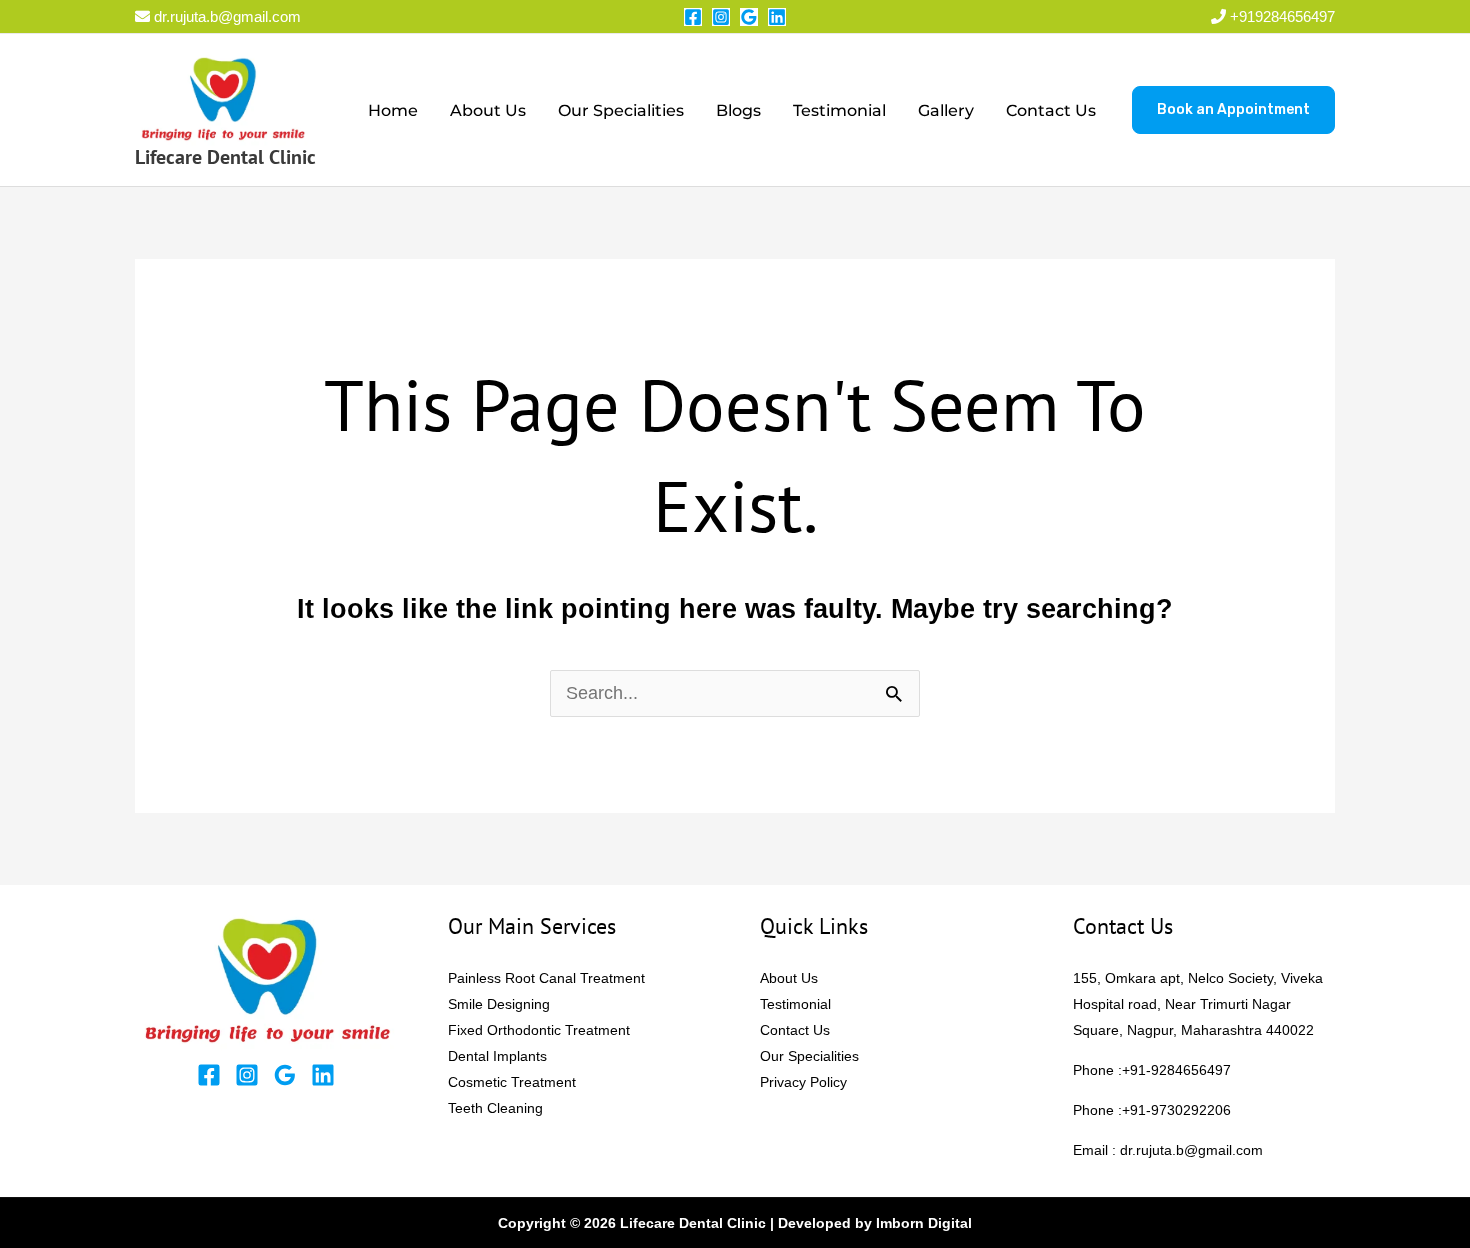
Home (393, 110)
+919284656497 (1282, 16)
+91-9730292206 (1176, 1110)
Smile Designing (499, 1004)
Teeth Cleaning (495, 1108)
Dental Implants (497, 1056)
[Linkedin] (777, 17)
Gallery (946, 110)
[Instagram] (721, 17)
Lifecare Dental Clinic (225, 157)
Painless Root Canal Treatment (546, 978)
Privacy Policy (803, 1082)
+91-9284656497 (1176, 1070)
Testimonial (839, 110)
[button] (1233, 110)
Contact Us (1051, 110)
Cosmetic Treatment (512, 1082)
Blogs (738, 110)
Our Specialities (621, 110)
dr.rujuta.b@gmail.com (225, 16)
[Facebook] (693, 17)
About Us (488, 110)
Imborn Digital (924, 1223)
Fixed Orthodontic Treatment (539, 1030)
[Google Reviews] (749, 17)
